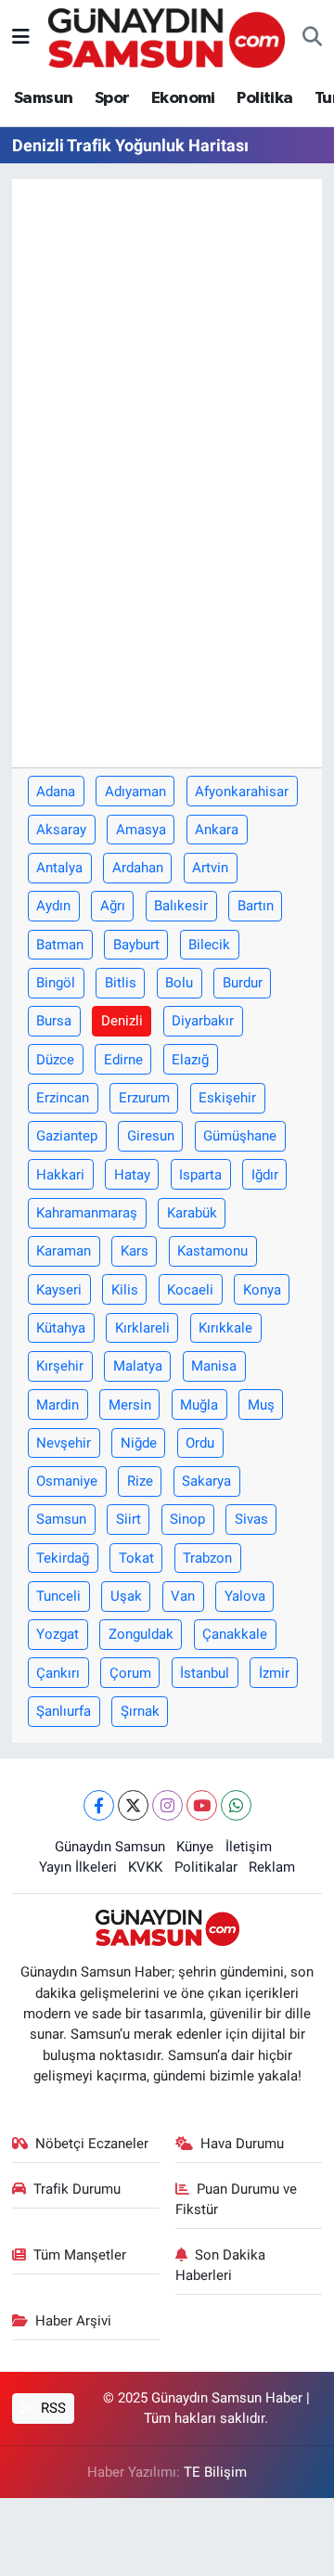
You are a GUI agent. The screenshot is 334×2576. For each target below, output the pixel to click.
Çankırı (58, 1673)
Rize (140, 1481)
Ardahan (138, 868)
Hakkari (60, 1175)
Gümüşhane (240, 1136)
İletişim (249, 1847)
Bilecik (209, 945)
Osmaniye (67, 1481)
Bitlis (121, 983)
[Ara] (312, 38)
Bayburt (136, 945)
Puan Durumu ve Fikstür (237, 2199)
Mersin (130, 1405)
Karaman (64, 1251)
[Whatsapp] (236, 1805)
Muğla (199, 1405)
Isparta (200, 1175)
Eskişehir (227, 1098)
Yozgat (58, 1634)
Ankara (217, 830)
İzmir (274, 1673)
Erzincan (63, 1098)
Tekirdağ (63, 1558)
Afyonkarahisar (242, 792)
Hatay (132, 1175)
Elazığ (190, 1060)
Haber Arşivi (73, 2321)
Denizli (122, 1021)
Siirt (128, 1519)
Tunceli (58, 1596)
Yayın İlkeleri (78, 1867)
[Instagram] (167, 1805)
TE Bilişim (215, 2472)
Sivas (251, 1519)
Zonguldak (141, 1634)
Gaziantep (67, 1136)
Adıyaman (135, 792)
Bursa (54, 1021)
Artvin (210, 868)
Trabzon (207, 1558)
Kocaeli (190, 1290)
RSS (51, 2408)
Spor (112, 98)
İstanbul (205, 1673)
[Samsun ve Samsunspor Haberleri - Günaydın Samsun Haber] (167, 36)
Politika (264, 98)
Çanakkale (235, 1634)
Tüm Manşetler (80, 2255)
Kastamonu (212, 1251)
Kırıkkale (225, 1328)
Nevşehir (64, 1443)
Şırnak (140, 1711)
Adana (56, 792)
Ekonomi (183, 98)
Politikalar (206, 1867)
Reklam (272, 1867)
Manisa (214, 1366)
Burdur (243, 983)
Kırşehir (60, 1366)
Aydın (53, 906)
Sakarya (206, 1481)
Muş (261, 1405)
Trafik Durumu (77, 2189)
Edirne (123, 1060)
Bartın (256, 906)
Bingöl (56, 983)
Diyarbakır (203, 1021)
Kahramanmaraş (87, 1213)
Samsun (43, 98)
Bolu (179, 983)
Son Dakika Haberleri (221, 2265)
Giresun (151, 1136)
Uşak (126, 1596)
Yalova (245, 1596)
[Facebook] (99, 1805)
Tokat (136, 1558)
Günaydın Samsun (110, 1847)
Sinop (187, 1519)
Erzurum (144, 1098)
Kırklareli (142, 1328)
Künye (195, 1847)
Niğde (139, 1443)
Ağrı (113, 906)
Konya (262, 1290)
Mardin (58, 1405)
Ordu (200, 1443)
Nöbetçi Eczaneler (92, 2144)
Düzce (55, 1060)
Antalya (59, 868)
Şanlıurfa (64, 1711)
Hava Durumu (242, 2144)
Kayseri (59, 1290)
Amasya (141, 830)
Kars (135, 1251)
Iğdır (265, 1175)
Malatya (138, 1366)
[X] (133, 1805)
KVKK (145, 1867)
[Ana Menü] (21, 37)
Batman (60, 945)
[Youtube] (202, 1805)
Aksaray (61, 830)
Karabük (192, 1213)
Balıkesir (181, 906)
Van (183, 1596)
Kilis (125, 1290)
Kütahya (61, 1328)
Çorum (130, 1673)
